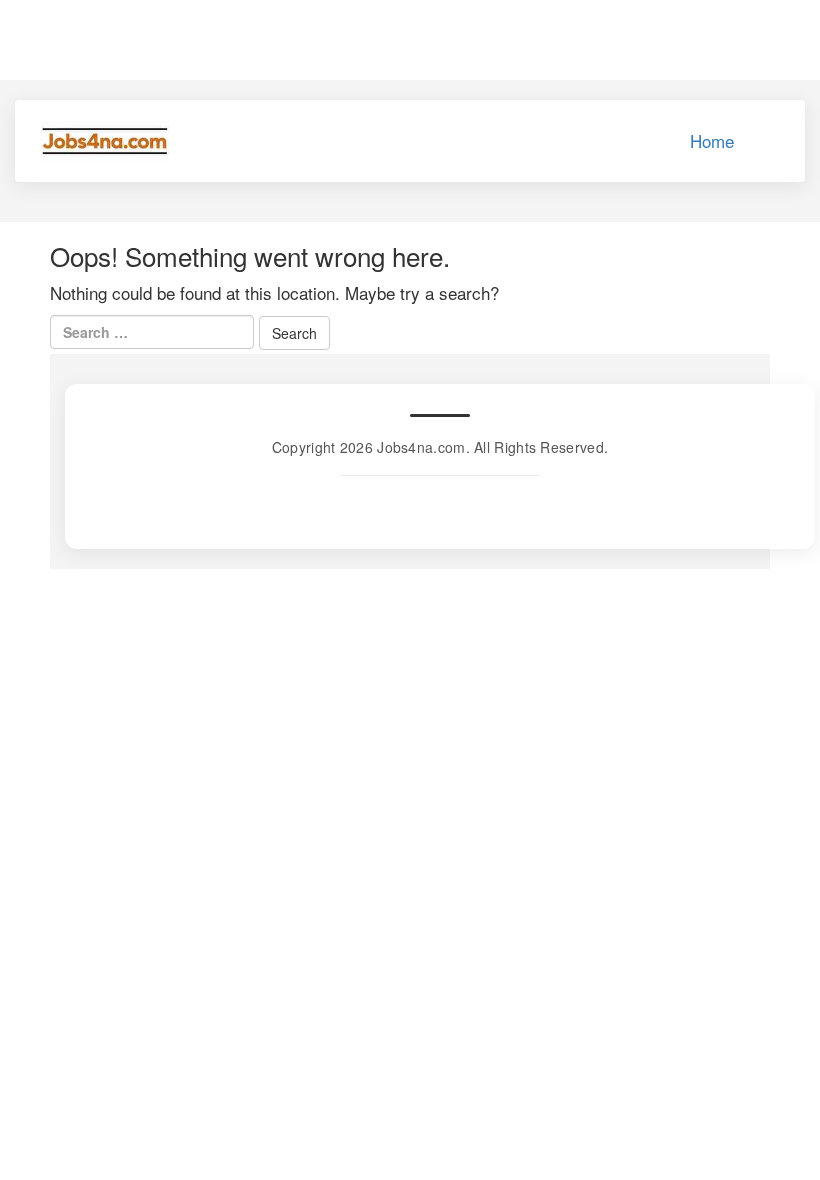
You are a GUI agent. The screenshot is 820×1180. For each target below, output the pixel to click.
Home (712, 140)
